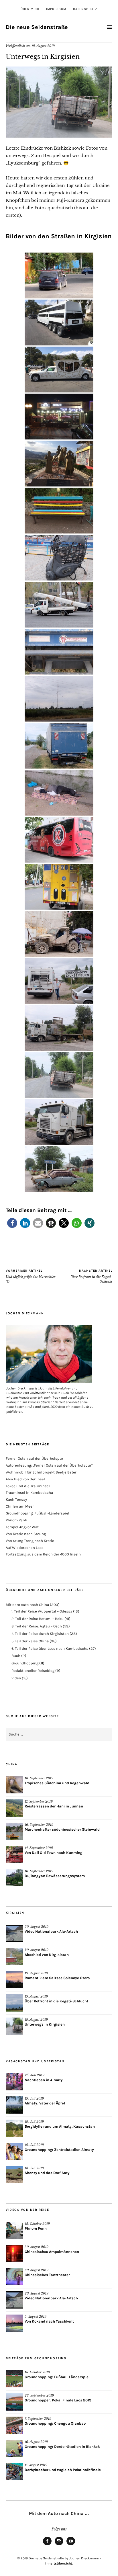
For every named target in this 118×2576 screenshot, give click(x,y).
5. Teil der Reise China (30, 1641)
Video (16, 1678)
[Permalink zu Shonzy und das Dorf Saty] (14, 2175)
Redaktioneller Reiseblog (33, 1671)
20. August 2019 (37, 1927)
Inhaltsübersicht (59, 2563)
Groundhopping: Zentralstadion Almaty (59, 2150)
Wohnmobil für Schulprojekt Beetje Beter (41, 1472)
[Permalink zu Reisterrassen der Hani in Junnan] (14, 1808)
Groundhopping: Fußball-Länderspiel (38, 1513)
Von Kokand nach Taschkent (49, 2321)
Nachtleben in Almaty (44, 2080)
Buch (16, 1656)
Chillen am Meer (20, 1506)
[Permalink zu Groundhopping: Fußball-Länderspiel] (14, 2379)
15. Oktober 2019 (37, 2224)
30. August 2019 (37, 2247)
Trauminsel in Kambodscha (29, 1493)
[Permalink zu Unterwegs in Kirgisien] (59, 136)
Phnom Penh (16, 1520)
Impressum (56, 9)
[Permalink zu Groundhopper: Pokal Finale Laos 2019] (14, 2402)
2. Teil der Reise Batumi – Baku (38, 1619)
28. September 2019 (39, 2395)
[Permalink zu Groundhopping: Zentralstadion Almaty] (14, 2151)
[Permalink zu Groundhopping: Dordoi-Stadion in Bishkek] (14, 2448)
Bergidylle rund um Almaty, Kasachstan (60, 2126)
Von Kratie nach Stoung (26, 1534)
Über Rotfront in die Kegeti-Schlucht (91, 1276)
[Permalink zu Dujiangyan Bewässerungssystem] (14, 1878)
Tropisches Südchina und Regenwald (57, 1783)
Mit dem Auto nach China (27, 1605)
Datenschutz (85, 9)
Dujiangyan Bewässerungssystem (55, 1876)
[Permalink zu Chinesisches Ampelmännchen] (14, 2253)
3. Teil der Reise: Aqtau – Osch (37, 1626)
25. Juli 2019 (35, 2075)
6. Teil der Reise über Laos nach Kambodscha (50, 1648)
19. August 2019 (43, 46)
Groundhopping (25, 1663)
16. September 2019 (39, 1825)
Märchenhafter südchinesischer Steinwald (62, 1829)
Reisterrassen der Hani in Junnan (54, 1806)
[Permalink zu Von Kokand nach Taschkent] (14, 2323)
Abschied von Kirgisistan (47, 1955)
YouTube (71, 2545)
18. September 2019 (39, 1778)
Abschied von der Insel (25, 1479)
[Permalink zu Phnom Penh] (14, 2230)
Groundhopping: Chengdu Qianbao (55, 2423)
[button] (12, 1223)
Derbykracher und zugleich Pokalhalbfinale (63, 2470)
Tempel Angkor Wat (22, 1527)
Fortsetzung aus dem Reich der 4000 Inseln (43, 1554)
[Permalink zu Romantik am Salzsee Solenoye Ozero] (14, 1980)
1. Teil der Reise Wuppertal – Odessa (42, 1611)
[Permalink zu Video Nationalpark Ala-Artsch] (14, 1933)
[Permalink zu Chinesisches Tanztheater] (14, 2277)
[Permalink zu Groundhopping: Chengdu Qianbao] (14, 2425)
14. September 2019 (39, 1848)
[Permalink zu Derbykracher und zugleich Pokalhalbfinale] (14, 2472)
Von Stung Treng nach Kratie (30, 1541)
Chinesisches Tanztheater (47, 2275)
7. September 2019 (38, 2419)
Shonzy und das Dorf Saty (47, 2173)
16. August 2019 (36, 2442)
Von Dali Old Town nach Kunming (54, 1853)
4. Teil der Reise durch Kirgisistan (40, 1634)
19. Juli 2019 (34, 2098)
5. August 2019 (36, 2317)
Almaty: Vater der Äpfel (45, 2103)
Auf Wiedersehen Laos (25, 1548)
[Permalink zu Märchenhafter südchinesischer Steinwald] (14, 1831)
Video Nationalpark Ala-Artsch (51, 1931)
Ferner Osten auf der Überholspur (35, 1458)
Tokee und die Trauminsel (28, 1486)
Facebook (47, 2545)
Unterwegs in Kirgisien (45, 2024)
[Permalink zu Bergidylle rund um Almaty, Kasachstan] (14, 2128)
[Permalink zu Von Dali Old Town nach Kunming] (14, 1854)
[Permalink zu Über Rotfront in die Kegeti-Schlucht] (14, 2003)
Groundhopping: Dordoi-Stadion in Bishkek (62, 2447)
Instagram (59, 2545)
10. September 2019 (39, 1871)
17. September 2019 (39, 1801)
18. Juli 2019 (34, 2168)
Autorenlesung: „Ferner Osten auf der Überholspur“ (49, 1465)
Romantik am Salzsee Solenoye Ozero (57, 1978)
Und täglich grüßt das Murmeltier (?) (31, 1276)
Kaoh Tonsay (16, 1499)
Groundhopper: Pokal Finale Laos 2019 (58, 2400)
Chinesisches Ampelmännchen (52, 2252)
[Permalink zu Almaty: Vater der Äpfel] (14, 2105)
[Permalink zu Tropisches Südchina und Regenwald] (14, 1785)
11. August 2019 (36, 2465)
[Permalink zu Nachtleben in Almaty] (14, 2082)
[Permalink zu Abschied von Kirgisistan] (14, 1957)
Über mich (30, 9)
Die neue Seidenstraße (37, 27)
